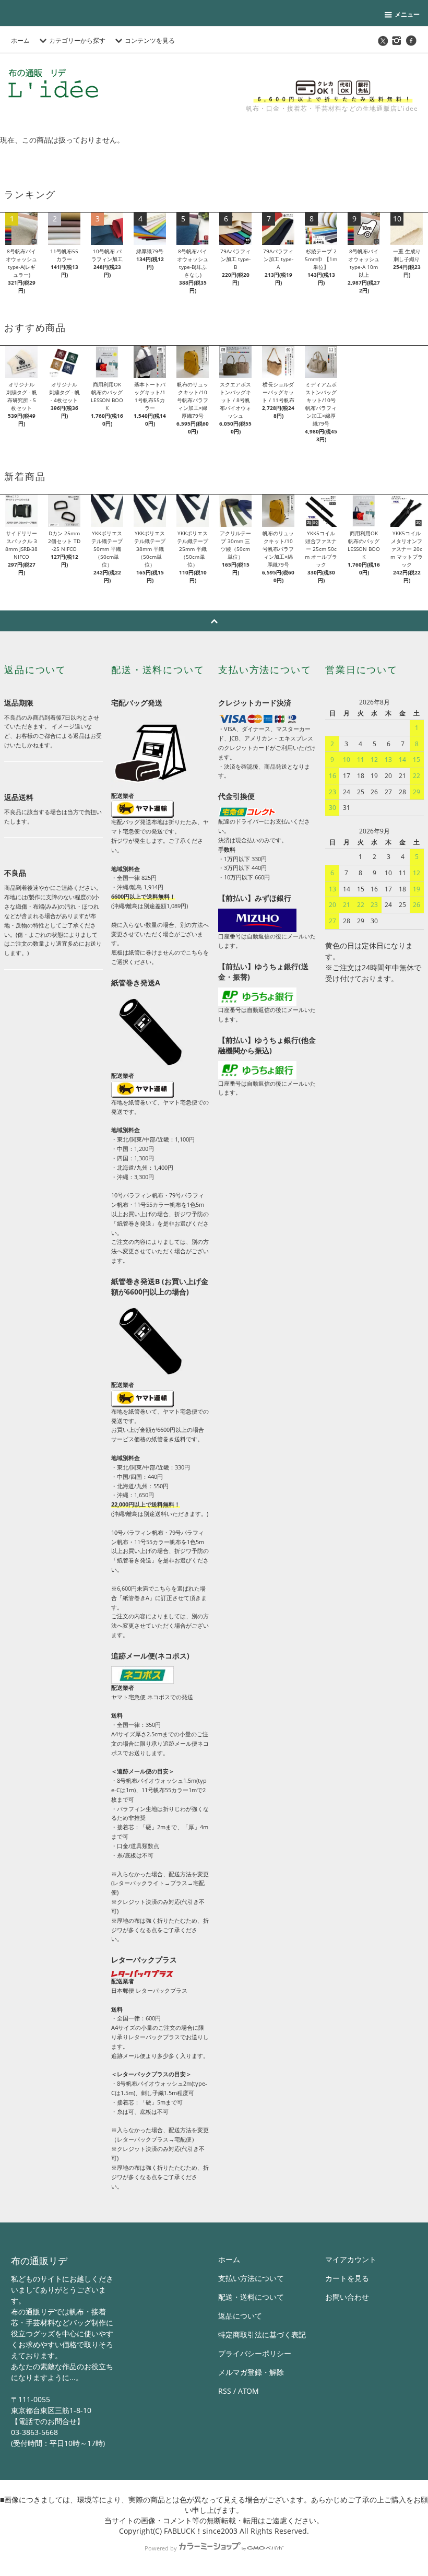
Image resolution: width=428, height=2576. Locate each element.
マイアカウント (351, 2259)
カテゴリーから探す (77, 40)
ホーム (20, 40)
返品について (240, 2316)
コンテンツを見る (150, 40)
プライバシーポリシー (255, 2353)
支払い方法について (251, 2278)
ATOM (248, 2391)
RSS (225, 2391)
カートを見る (347, 2278)
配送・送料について (251, 2297)
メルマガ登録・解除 (251, 2372)
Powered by (161, 2548)
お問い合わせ (347, 2297)
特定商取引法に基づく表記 (262, 2334)
